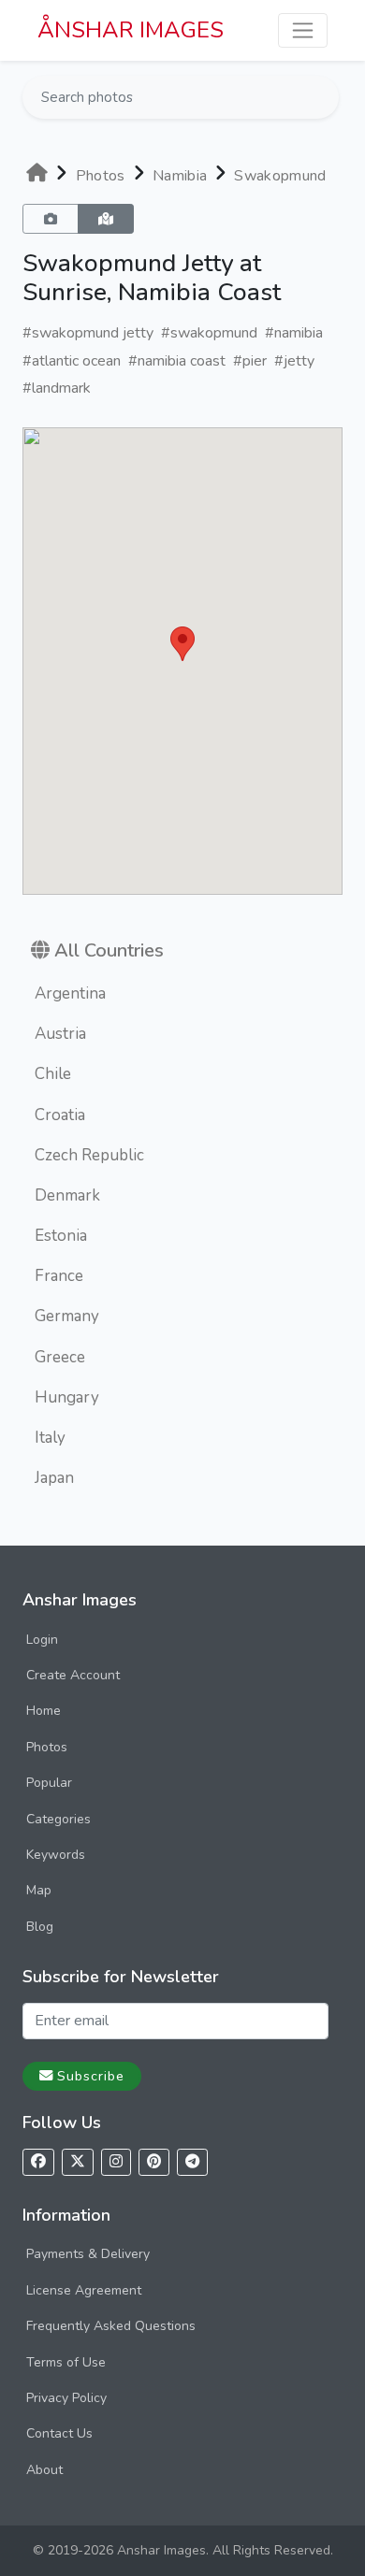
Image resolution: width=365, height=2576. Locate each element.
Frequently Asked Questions (111, 2326)
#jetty (294, 361)
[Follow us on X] (78, 2162)
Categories (58, 1819)
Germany (67, 1316)
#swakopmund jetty (88, 333)
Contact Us (59, 2433)
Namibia (180, 176)
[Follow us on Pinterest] (154, 2162)
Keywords (56, 1855)
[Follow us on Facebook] (38, 2162)
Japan (54, 1478)
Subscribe (91, 2076)
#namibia (294, 333)
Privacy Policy (66, 2398)
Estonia (61, 1236)
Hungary (67, 1397)
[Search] (323, 97)
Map (39, 1890)
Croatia (60, 1115)
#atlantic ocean (72, 361)
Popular (49, 1783)
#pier (250, 361)
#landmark (57, 388)
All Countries (109, 950)
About (44, 2470)
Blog (40, 1927)
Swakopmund (280, 176)
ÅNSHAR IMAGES (131, 30)
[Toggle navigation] (303, 30)
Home (44, 1711)
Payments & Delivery (88, 2254)
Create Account (73, 1675)
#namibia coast (177, 361)
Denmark (67, 1195)
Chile (53, 1074)
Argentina (70, 993)
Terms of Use (66, 2362)
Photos (101, 176)
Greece (60, 1357)
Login (42, 1640)
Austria (60, 1034)
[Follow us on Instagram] (116, 2162)
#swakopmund (209, 333)
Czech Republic (89, 1155)
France (59, 1276)
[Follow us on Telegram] (192, 2162)
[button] (182, 644)
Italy (50, 1438)
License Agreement (84, 2290)
